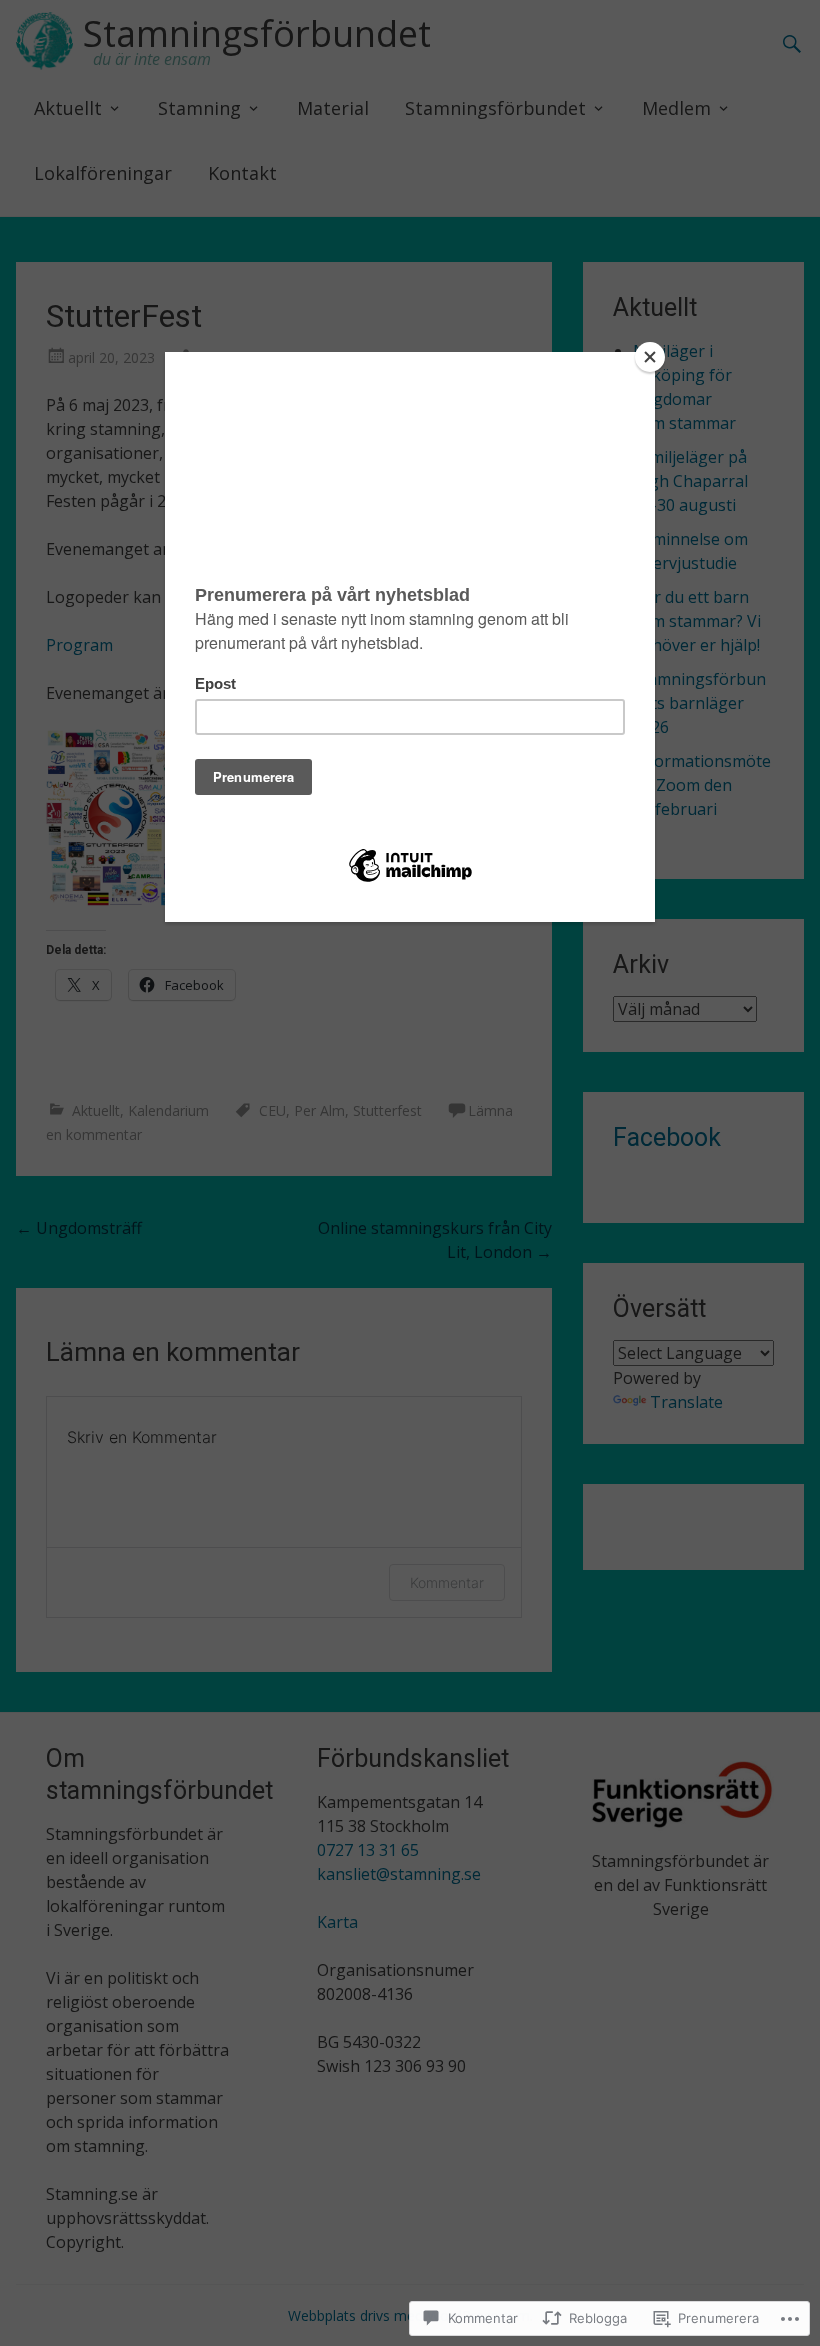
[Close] (650, 357)
